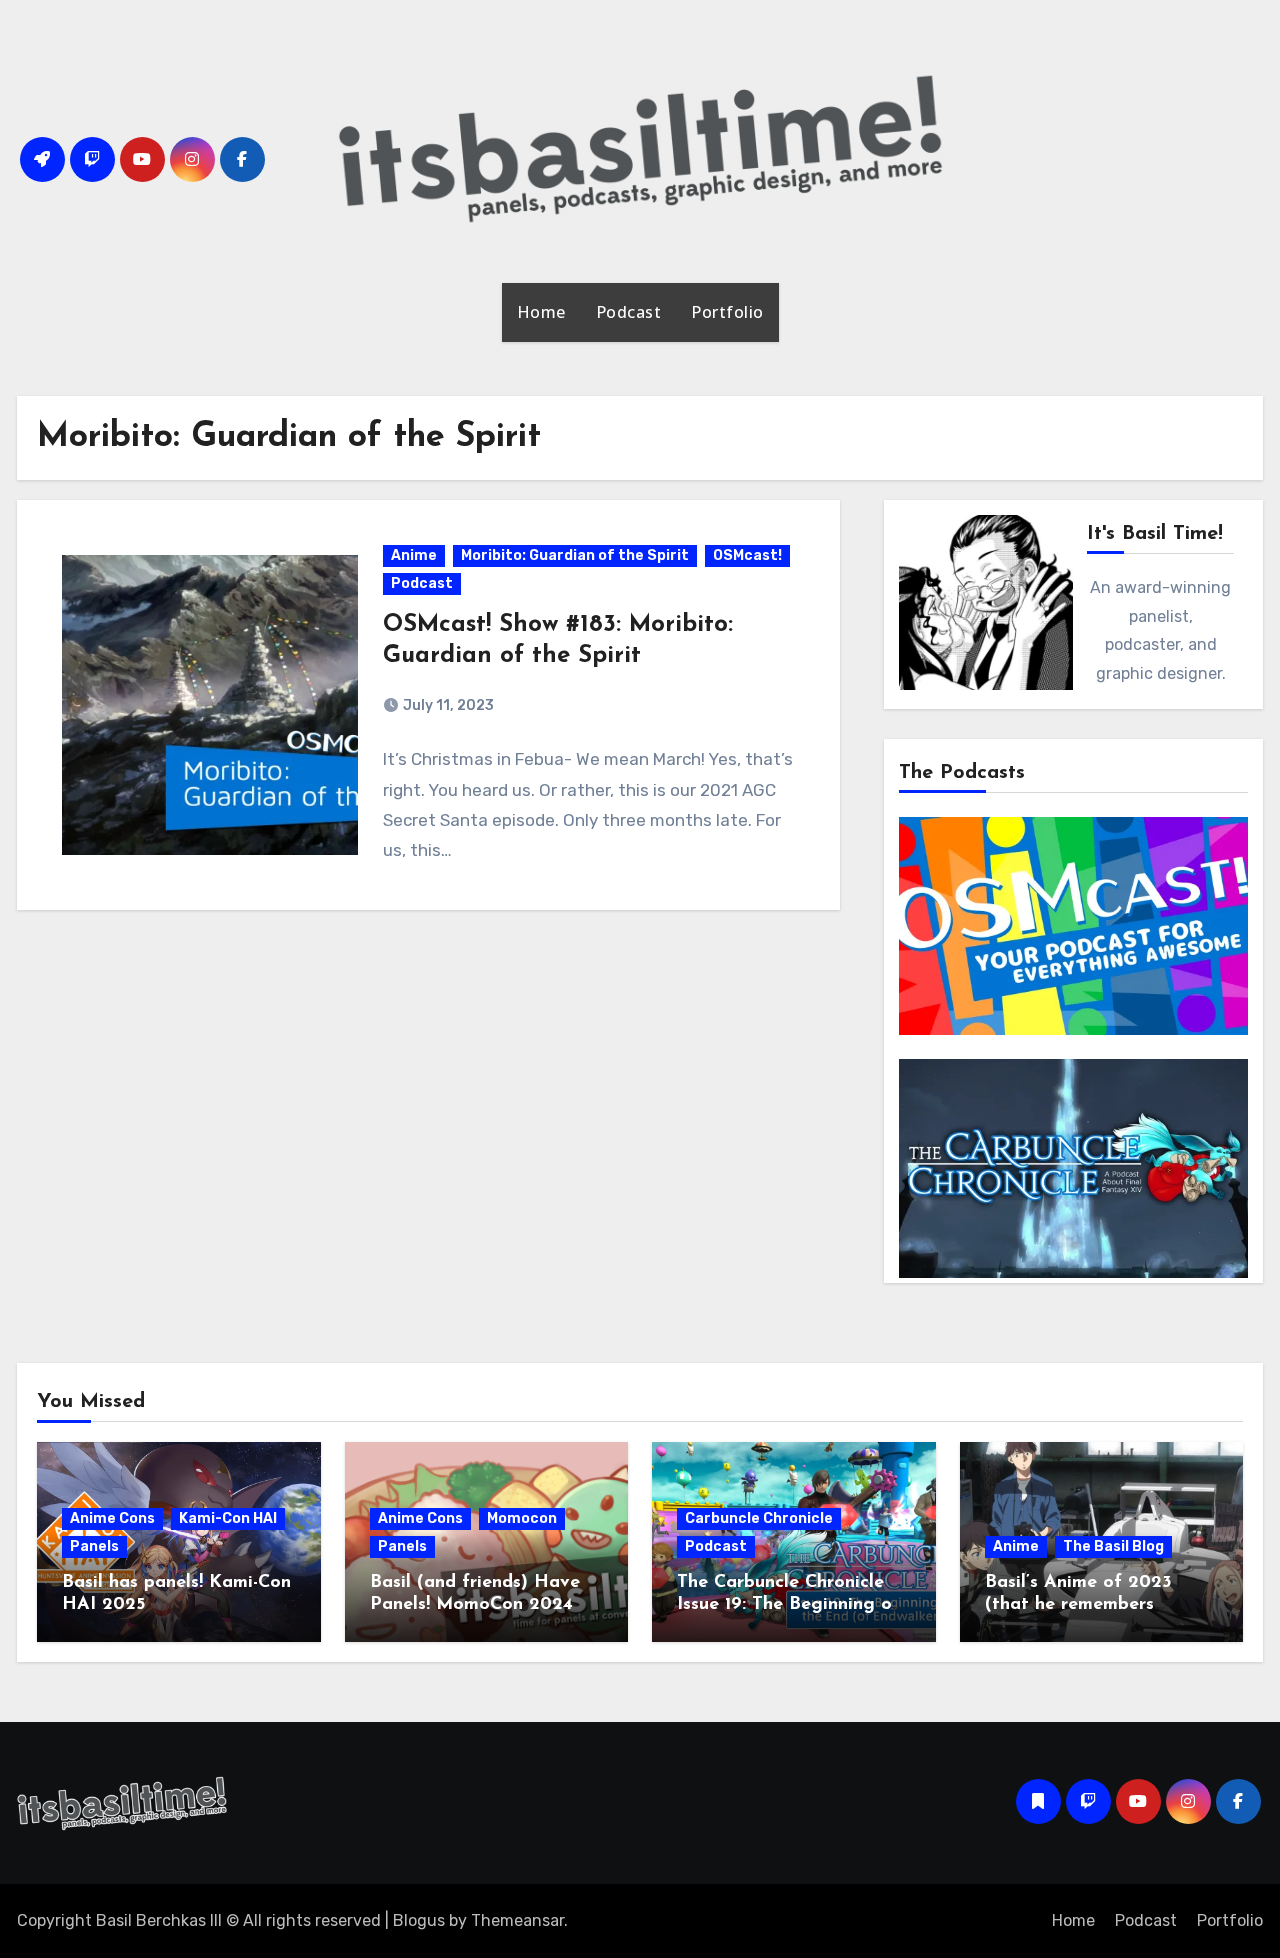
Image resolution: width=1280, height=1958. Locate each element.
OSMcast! (747, 555)
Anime (414, 555)
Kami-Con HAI (228, 1518)
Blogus (419, 1920)
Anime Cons (112, 1518)
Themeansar (517, 1920)
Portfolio (727, 312)
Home (541, 312)
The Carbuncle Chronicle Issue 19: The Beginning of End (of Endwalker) (788, 1604)
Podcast (629, 312)
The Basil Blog (1113, 1546)
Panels (94, 1546)
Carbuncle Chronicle (759, 1518)
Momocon (522, 1518)
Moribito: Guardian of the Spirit (575, 555)
